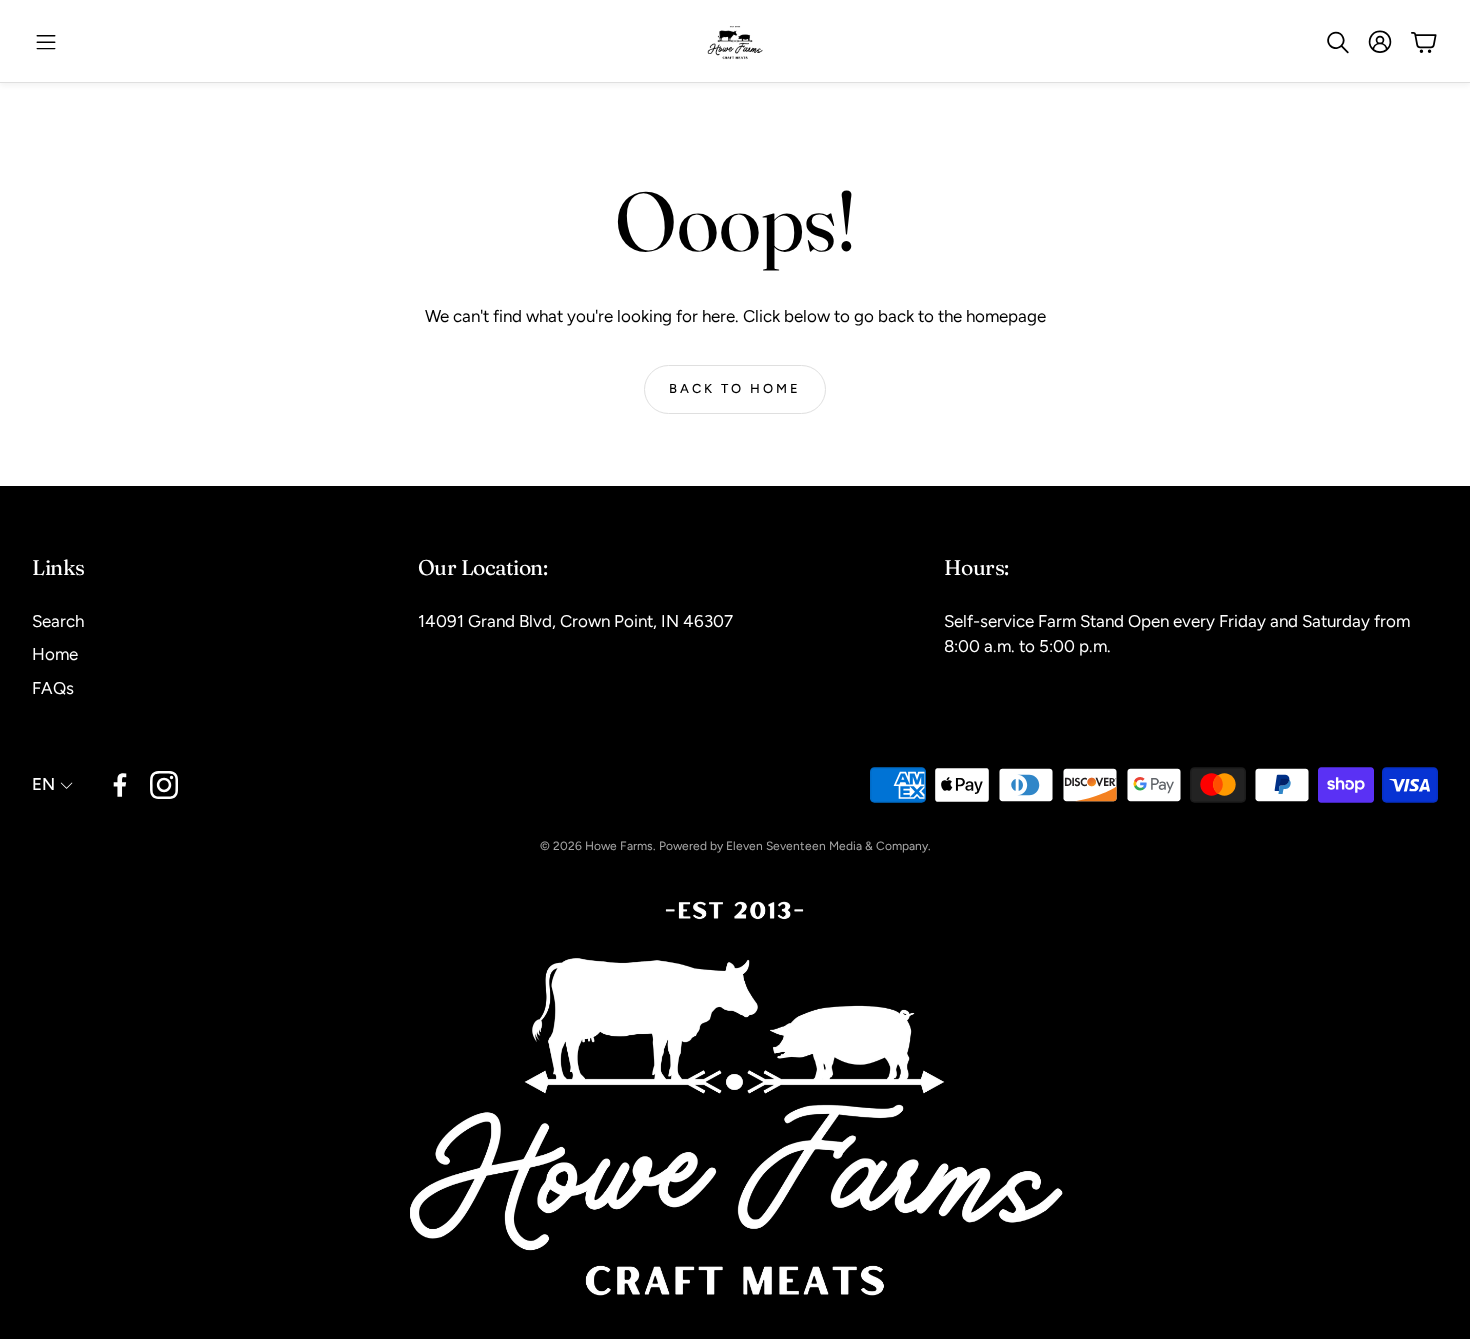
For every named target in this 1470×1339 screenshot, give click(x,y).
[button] (46, 42)
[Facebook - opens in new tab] (120, 785)
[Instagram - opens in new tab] (164, 785)
